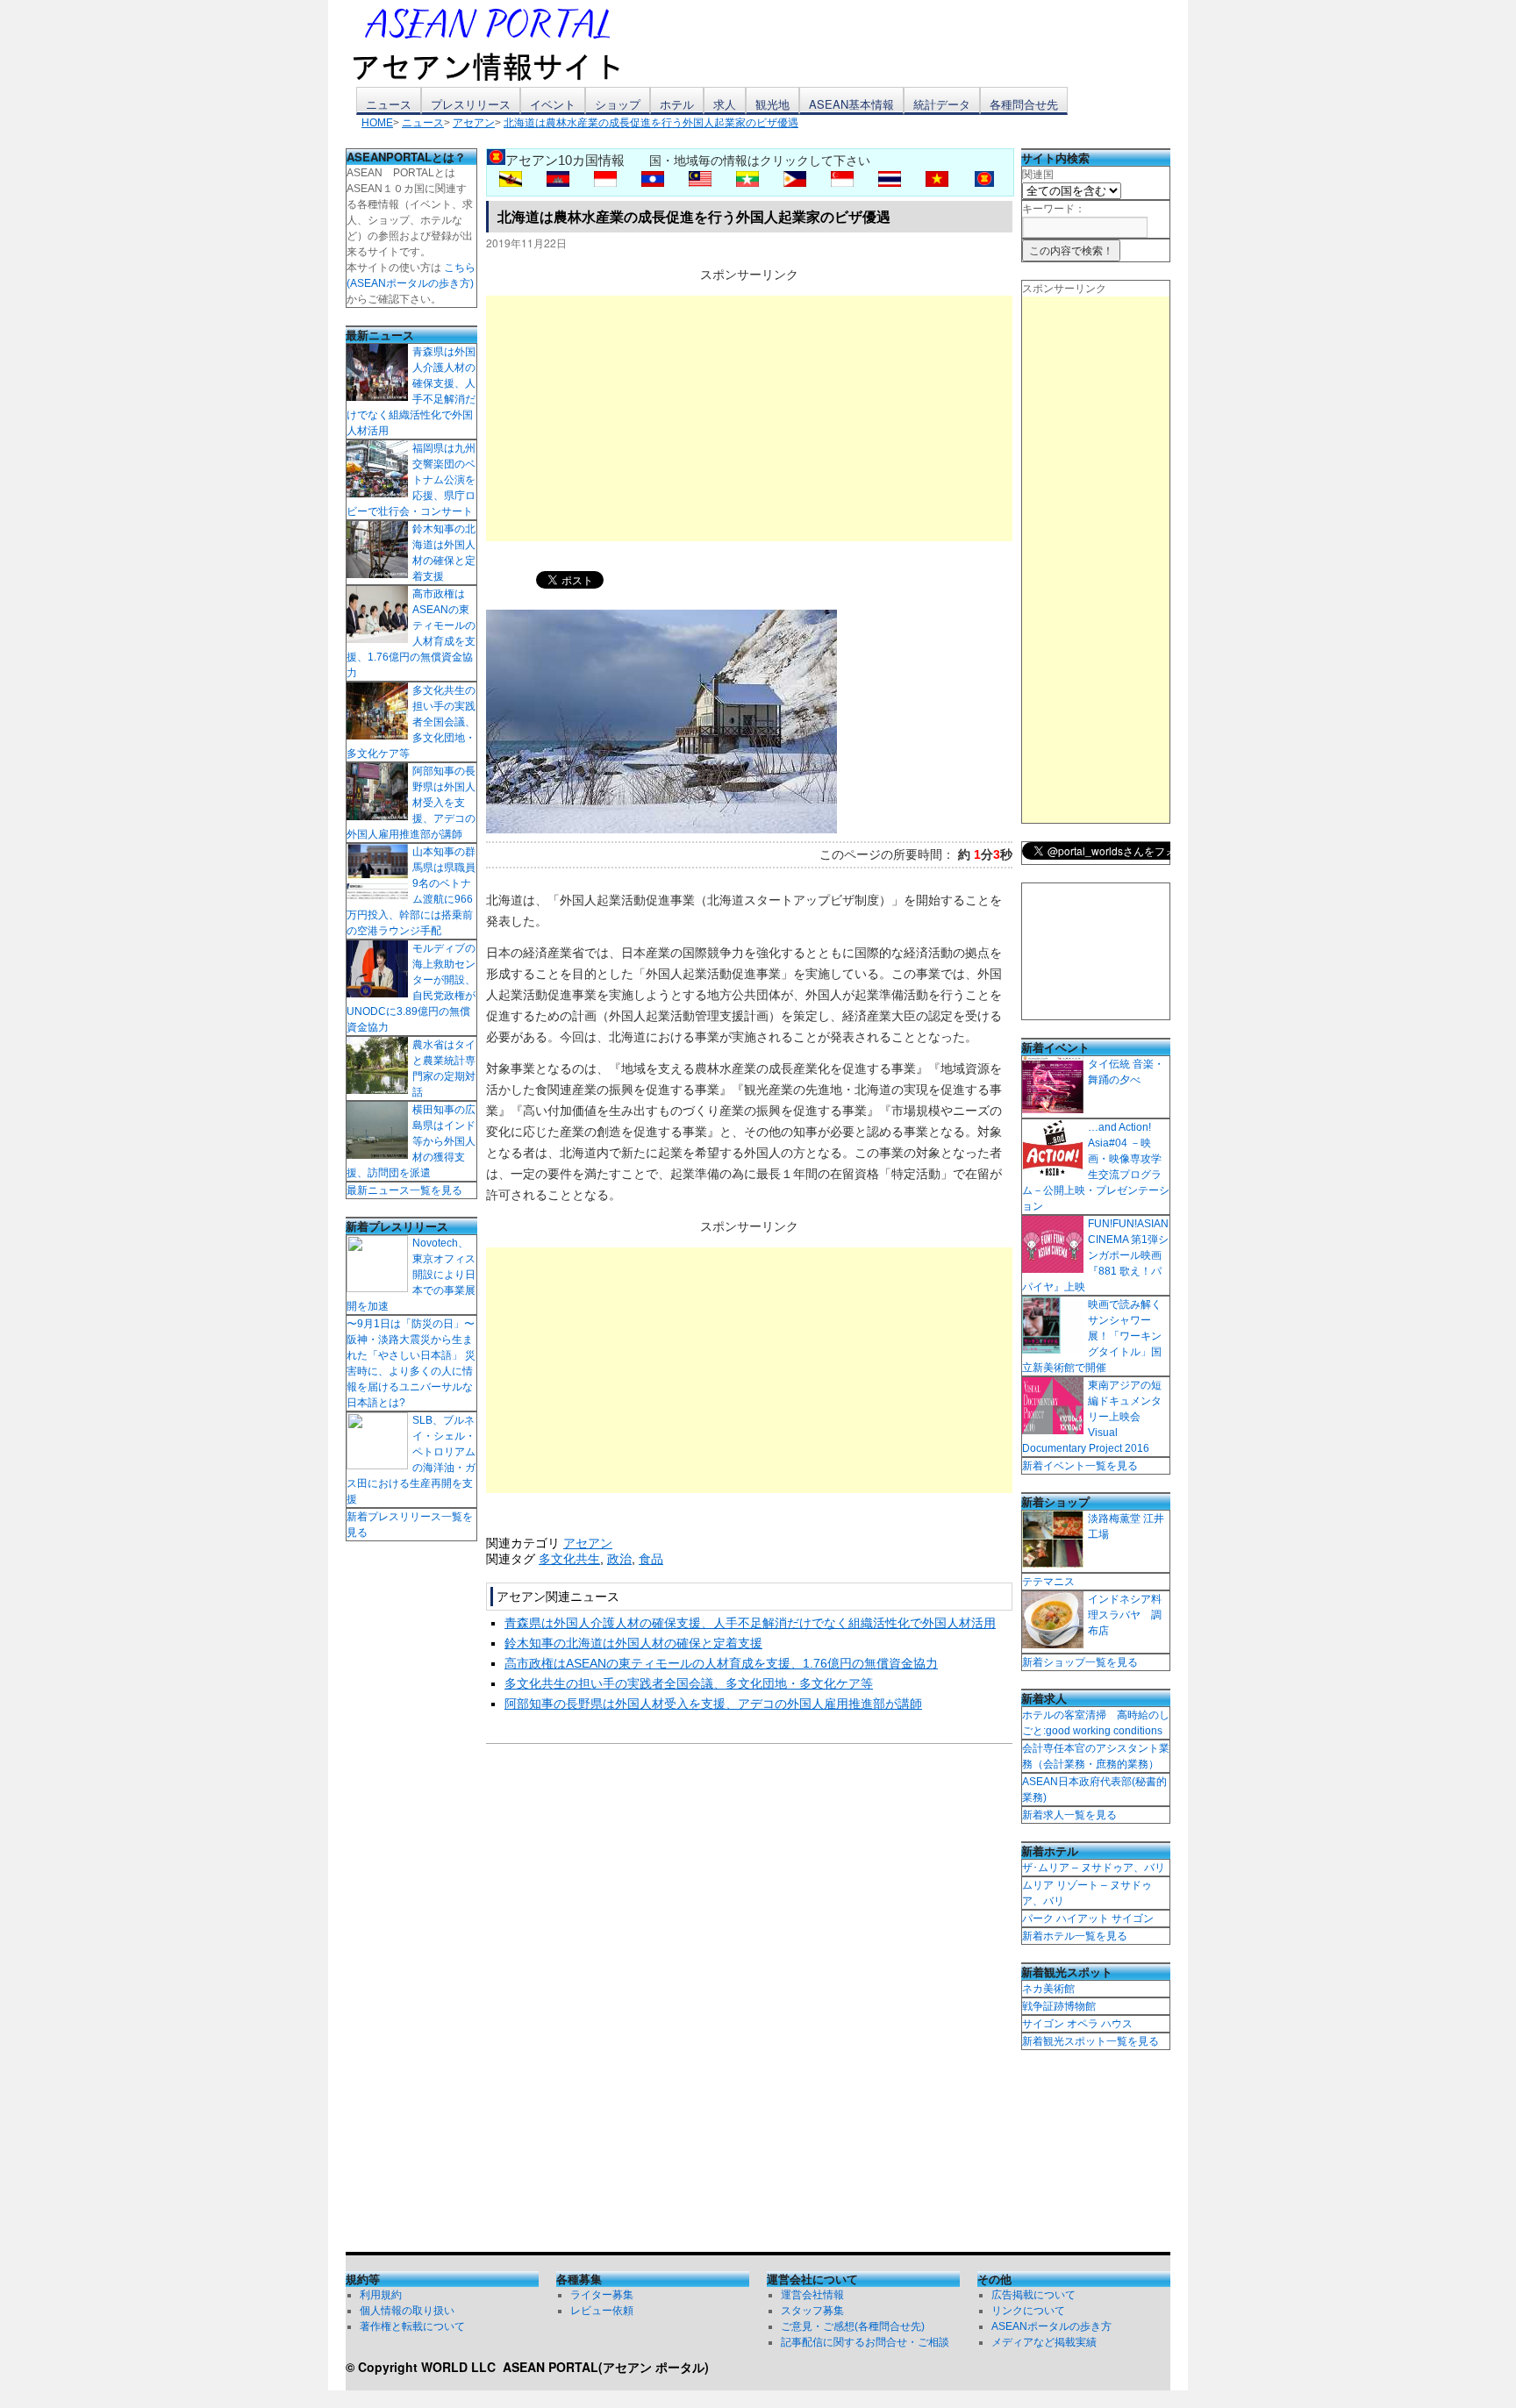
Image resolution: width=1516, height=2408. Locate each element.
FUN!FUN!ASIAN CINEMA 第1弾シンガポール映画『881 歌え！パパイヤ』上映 (1095, 1255)
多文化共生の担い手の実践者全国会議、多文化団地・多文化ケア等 (689, 1683)
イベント (553, 104)
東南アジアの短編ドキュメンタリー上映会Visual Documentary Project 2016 (1092, 1417)
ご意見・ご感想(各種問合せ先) (853, 2326)
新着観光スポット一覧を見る (1091, 2041)
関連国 (1038, 175)
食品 (651, 1559)
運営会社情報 (812, 2295)
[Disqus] (749, 2002)
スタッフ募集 (812, 2311)
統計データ (942, 104)
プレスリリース (471, 104)
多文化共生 (569, 1559)
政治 (619, 1559)
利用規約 (381, 2295)
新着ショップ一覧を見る (1080, 1662)
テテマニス (1048, 1582)
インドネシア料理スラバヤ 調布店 (1125, 1615)
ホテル (677, 104)
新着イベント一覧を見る (1080, 1466)
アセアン (588, 1543)
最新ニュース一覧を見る (404, 1190)
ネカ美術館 (1048, 1989)
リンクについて (1028, 2311)
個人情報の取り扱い (407, 2311)
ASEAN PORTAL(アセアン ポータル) (606, 2367)
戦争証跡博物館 (1059, 2006)
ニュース (389, 104)
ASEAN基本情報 (851, 104)
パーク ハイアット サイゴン (1088, 1919)
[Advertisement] (749, 418)
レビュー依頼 (602, 2311)
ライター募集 (602, 2295)
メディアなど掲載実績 (1044, 2342)
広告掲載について (1033, 2295)
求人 (725, 104)
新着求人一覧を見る (1069, 1815)
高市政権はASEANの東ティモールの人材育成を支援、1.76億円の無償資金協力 (721, 1663)
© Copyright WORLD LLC (424, 2367)
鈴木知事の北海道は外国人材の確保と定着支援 (633, 1643)
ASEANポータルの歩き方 (1051, 2326)
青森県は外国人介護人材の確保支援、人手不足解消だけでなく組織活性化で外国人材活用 (750, 1623)
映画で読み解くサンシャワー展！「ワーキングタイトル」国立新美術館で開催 (1092, 1336)
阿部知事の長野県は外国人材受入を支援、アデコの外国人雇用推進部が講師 (713, 1704)
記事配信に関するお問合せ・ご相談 (865, 2342)
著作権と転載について (412, 2326)
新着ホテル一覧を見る (1075, 1936)
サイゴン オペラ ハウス (1077, 2024)
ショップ (618, 104)
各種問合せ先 (1024, 104)
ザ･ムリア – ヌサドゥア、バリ (1094, 1868)
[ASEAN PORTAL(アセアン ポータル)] (499, 43)
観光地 (772, 104)
